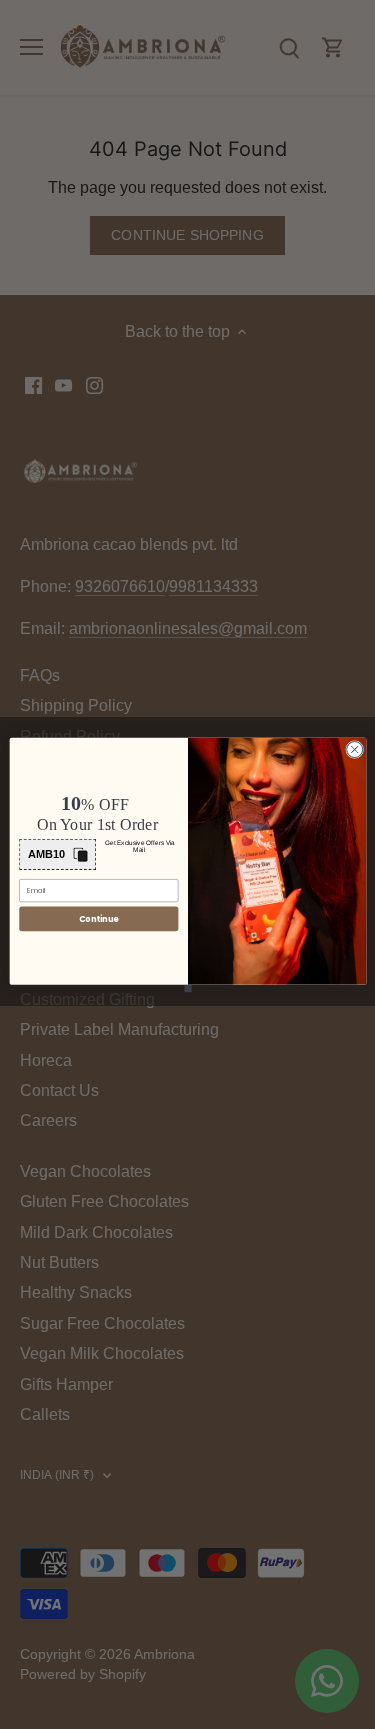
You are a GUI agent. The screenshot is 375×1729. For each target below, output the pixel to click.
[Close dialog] (354, 749)
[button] (57, 853)
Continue (98, 917)
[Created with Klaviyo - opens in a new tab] (187, 987)
